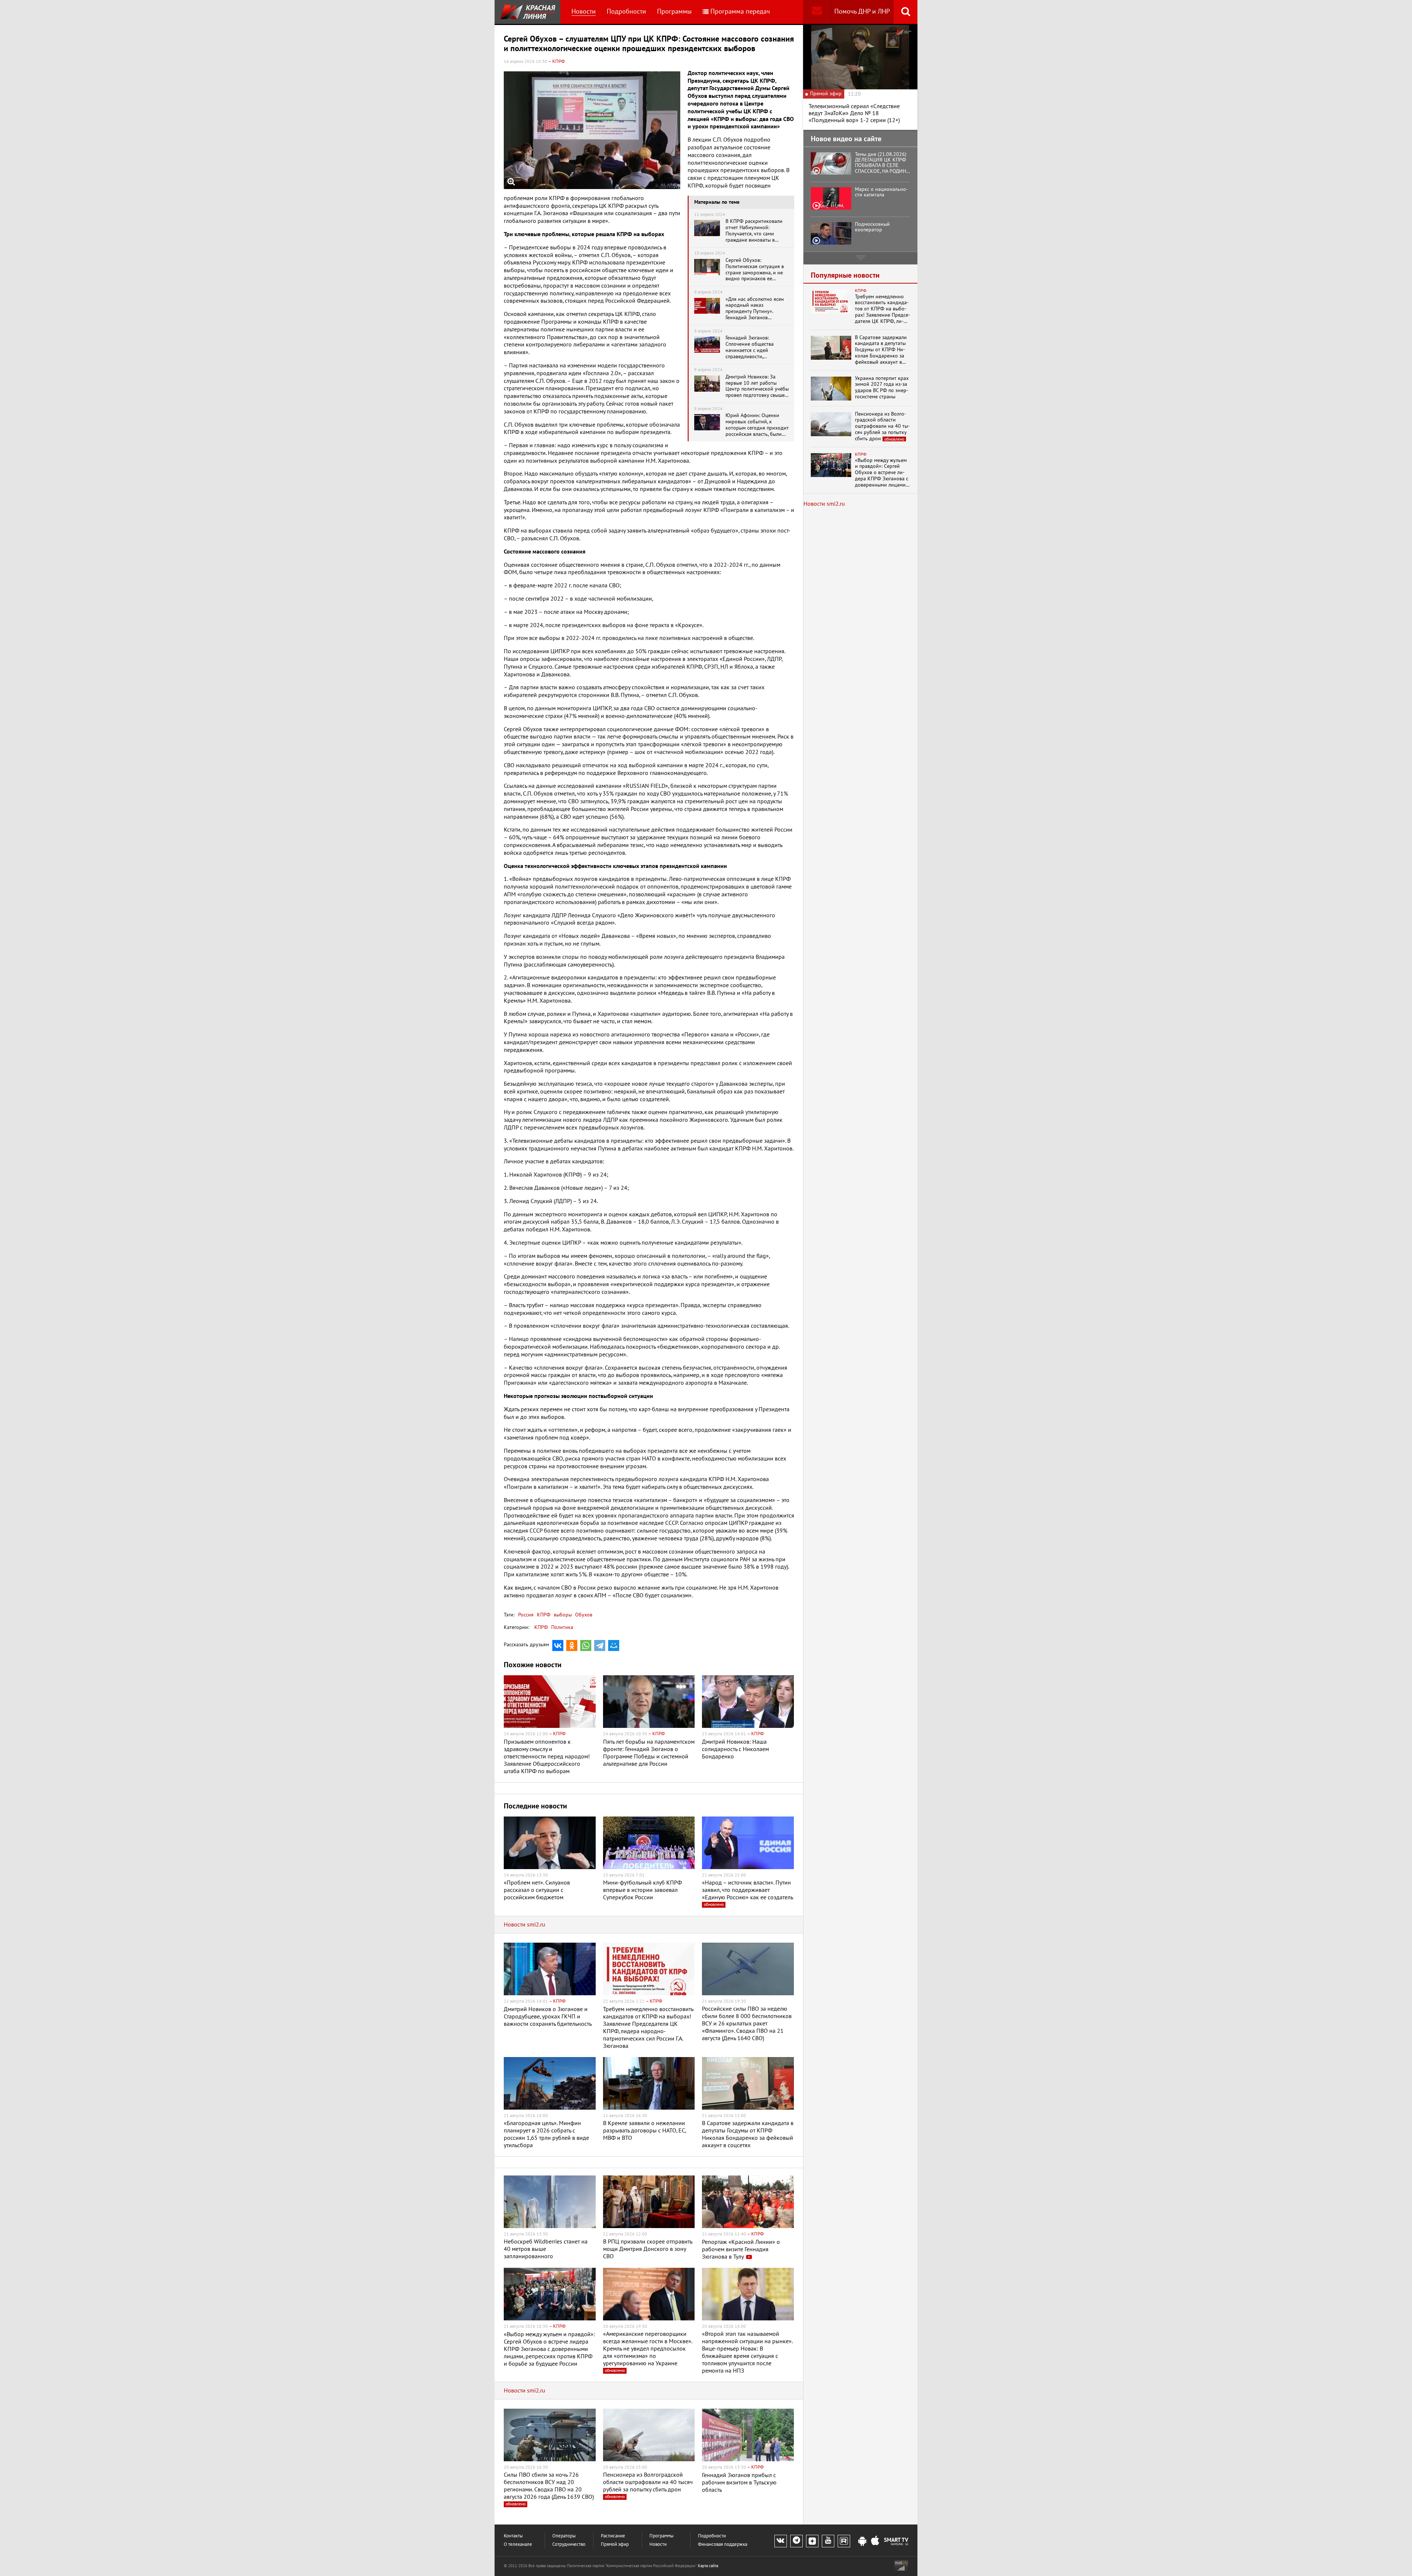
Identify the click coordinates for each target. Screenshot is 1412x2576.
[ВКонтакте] (558, 1645)
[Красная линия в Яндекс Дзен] (812, 2541)
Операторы (564, 2536)
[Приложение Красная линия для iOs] (875, 2541)
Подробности (626, 12)
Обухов (583, 1615)
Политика (562, 1627)
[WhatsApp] (586, 1645)
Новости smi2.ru (525, 1925)
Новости (584, 12)
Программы (674, 12)
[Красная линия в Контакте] (781, 2541)
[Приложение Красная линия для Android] (862, 2541)
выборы (562, 1615)
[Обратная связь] (817, 12)
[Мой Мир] (614, 1645)
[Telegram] (600, 1645)
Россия (526, 1615)
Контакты (513, 2536)
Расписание (613, 2536)
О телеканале (518, 2545)
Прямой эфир (615, 2545)
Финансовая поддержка (723, 2545)
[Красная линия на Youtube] (828, 2541)
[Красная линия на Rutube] (844, 2541)
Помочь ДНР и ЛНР (862, 12)
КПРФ (543, 1615)
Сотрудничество (569, 2545)
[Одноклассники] (572, 1645)
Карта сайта (708, 2566)
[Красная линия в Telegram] (796, 2541)
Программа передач (740, 12)
